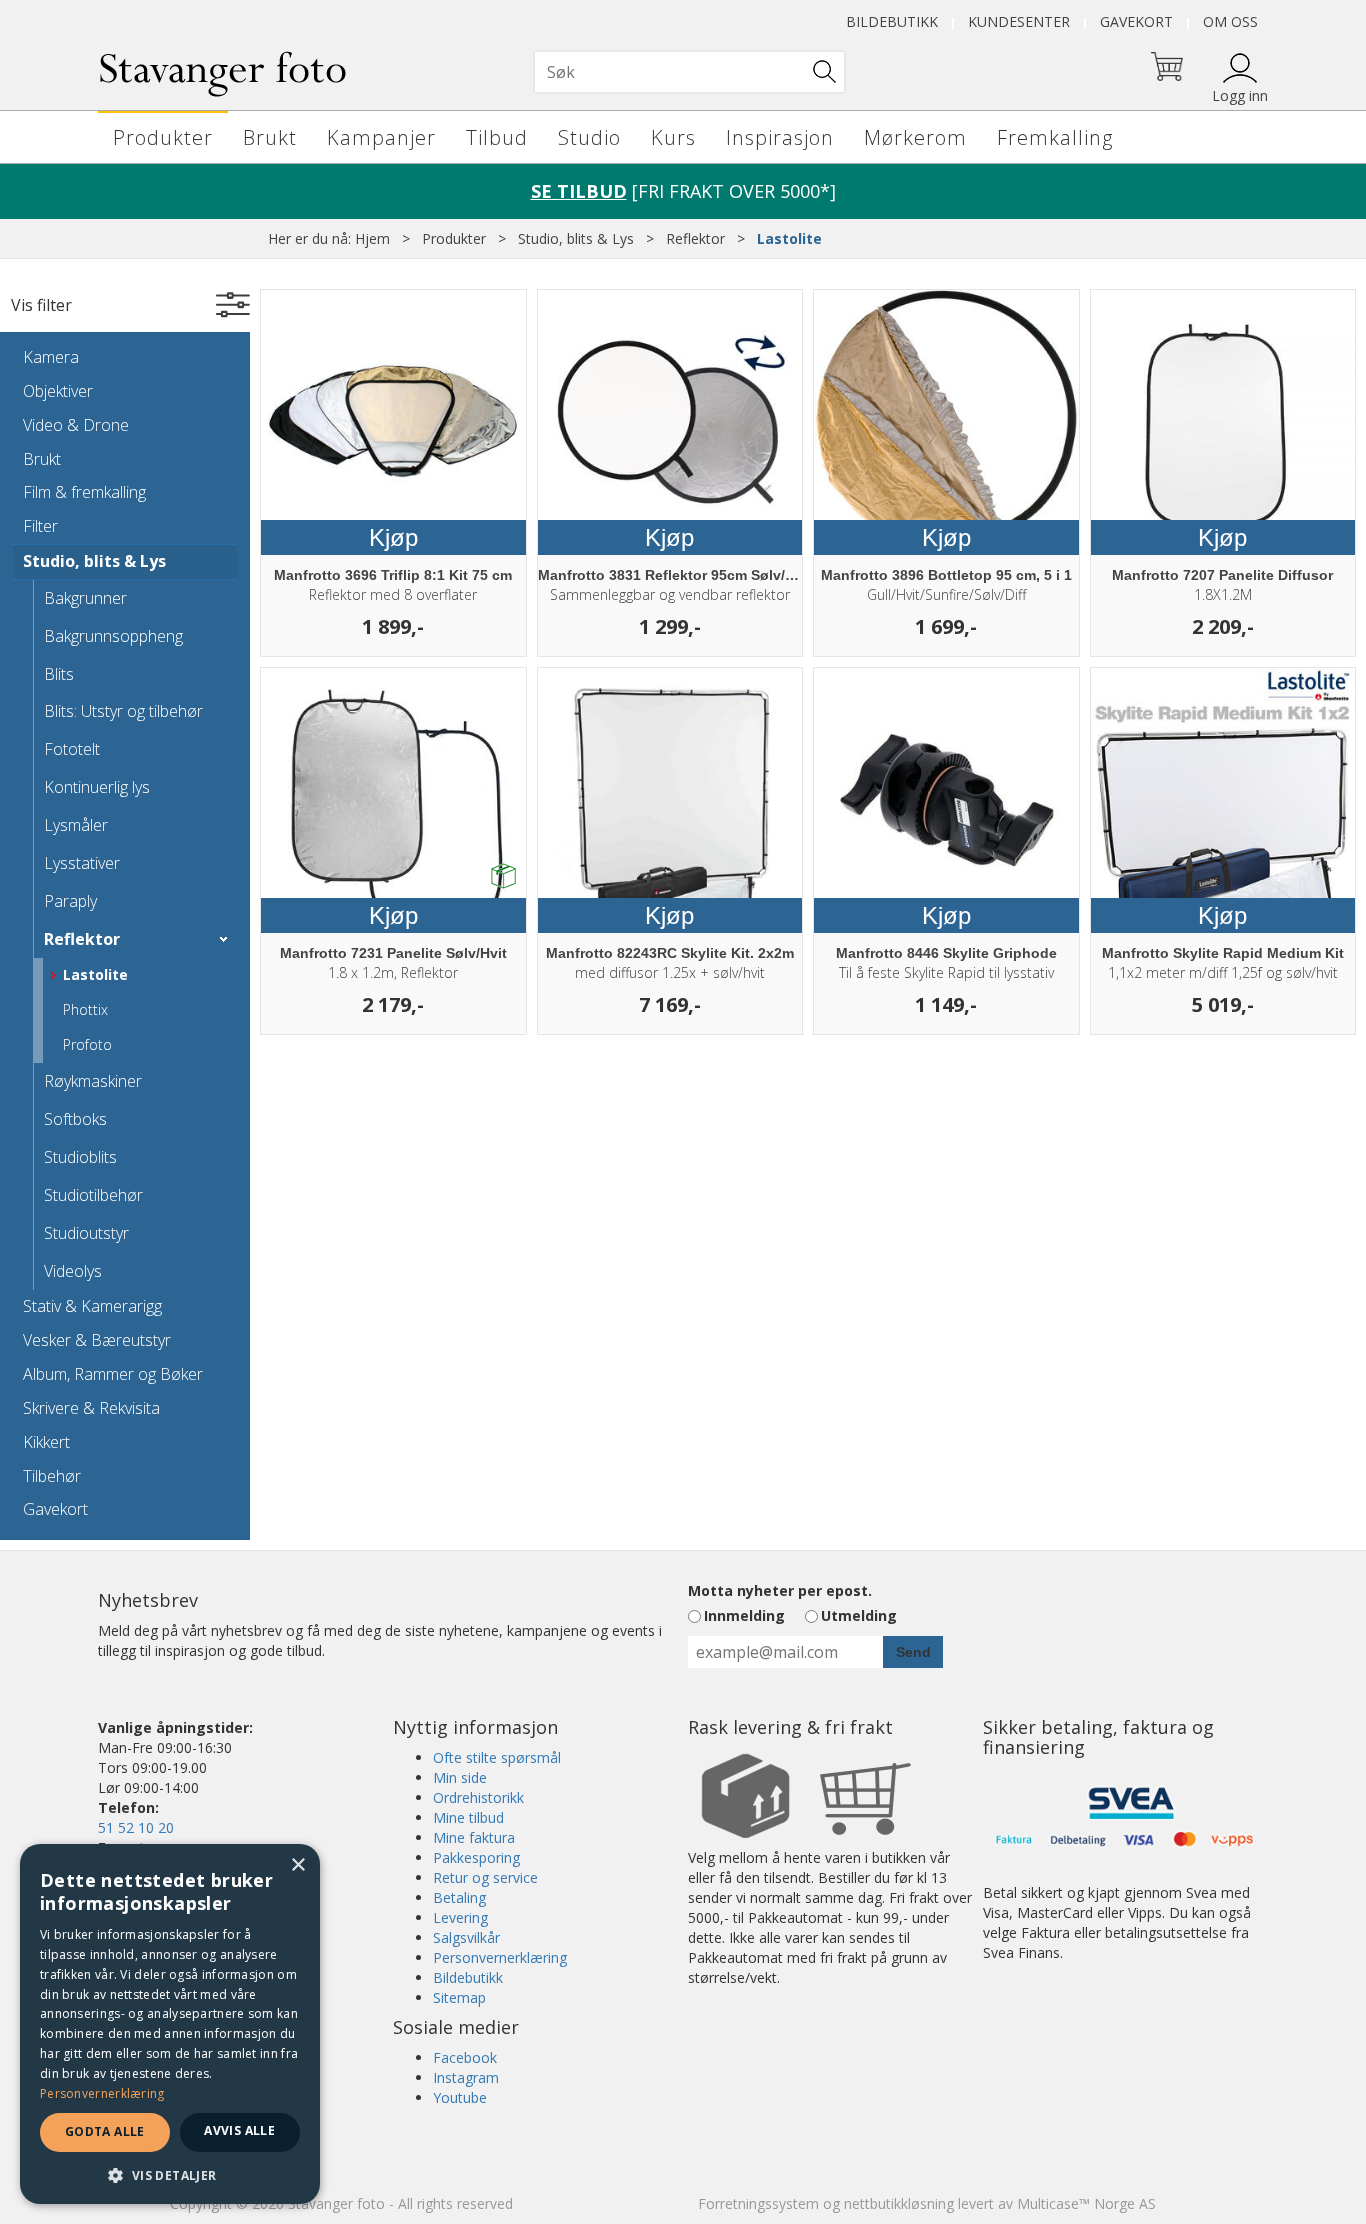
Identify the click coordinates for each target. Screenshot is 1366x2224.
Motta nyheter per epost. (780, 1590)
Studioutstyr (86, 1233)
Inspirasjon (780, 137)
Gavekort (1136, 21)
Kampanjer (381, 137)
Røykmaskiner (93, 1081)
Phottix (85, 1009)
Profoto (87, 1044)
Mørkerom (915, 137)
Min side (460, 1777)
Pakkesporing (476, 1857)
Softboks (75, 1119)
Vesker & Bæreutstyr (97, 1340)
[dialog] (170, 2024)
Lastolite (789, 238)
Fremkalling (1055, 137)
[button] (170, 2174)
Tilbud (497, 137)
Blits (59, 674)
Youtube (460, 2097)
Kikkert (46, 1442)
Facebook (465, 2057)
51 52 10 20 (136, 1827)
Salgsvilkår (466, 1937)
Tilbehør (52, 1476)
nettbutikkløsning (899, 2203)
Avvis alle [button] (239, 2130)
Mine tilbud (468, 1817)
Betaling (459, 1897)
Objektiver (58, 391)
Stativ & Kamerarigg (92, 1306)
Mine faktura (474, 1837)
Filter (40, 526)
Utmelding (859, 1615)
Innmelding (744, 1615)
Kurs (673, 137)
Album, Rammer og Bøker (113, 1374)
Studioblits (80, 1157)
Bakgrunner (85, 598)
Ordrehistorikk (478, 1797)
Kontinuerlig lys (97, 787)
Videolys (73, 1271)
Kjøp (393, 537)
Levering (460, 1917)
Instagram (466, 2077)
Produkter (163, 137)
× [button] (297, 1865)
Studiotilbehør (93, 1195)
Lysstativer (82, 863)
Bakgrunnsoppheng (113, 636)
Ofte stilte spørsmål (497, 1757)
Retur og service (485, 1877)
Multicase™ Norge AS (1086, 2203)
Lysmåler (76, 825)
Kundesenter (1019, 21)
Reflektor (695, 238)
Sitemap (459, 1997)
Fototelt (72, 749)
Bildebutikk (892, 21)
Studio (589, 137)
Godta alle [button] (105, 2131)
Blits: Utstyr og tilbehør (123, 711)
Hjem (372, 238)
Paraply (70, 901)
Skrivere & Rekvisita (91, 1408)
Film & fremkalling (84, 492)
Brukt (270, 137)
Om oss (1230, 21)
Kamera (51, 357)
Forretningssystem (758, 2203)
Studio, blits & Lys (576, 238)
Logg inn (1240, 95)
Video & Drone (76, 425)
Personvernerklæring (500, 1957)
